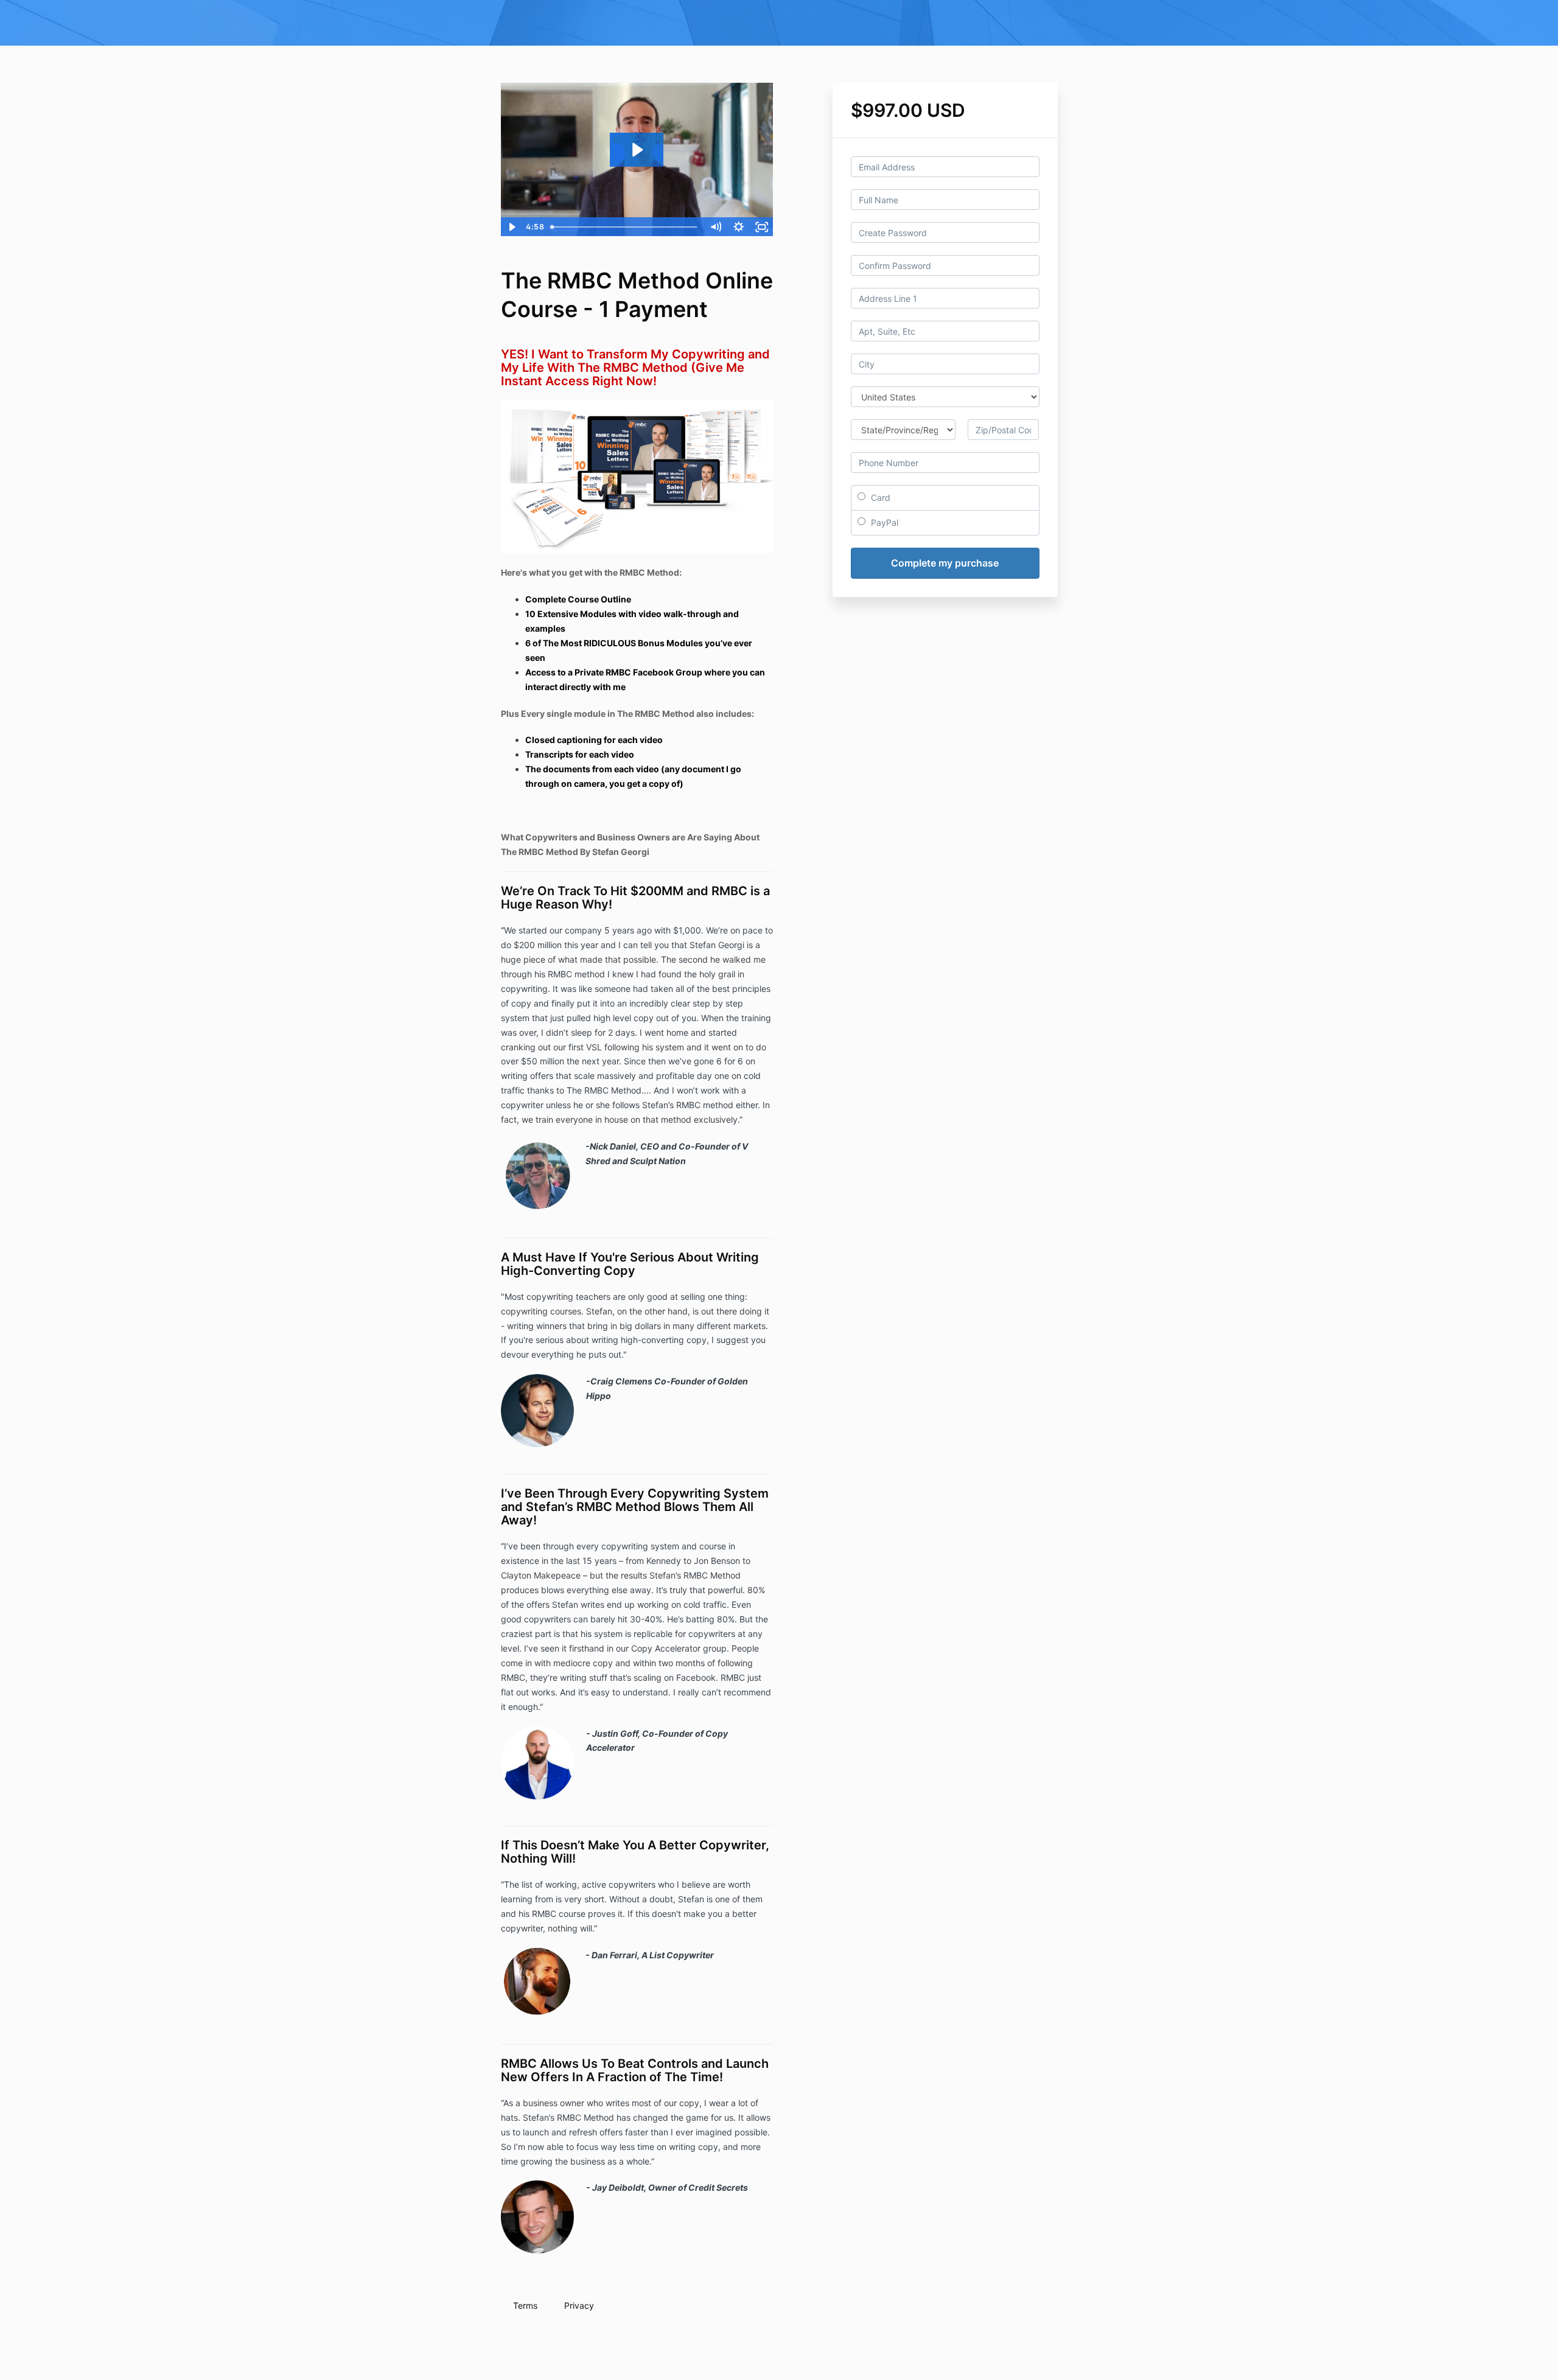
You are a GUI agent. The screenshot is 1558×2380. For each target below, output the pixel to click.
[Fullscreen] (762, 227)
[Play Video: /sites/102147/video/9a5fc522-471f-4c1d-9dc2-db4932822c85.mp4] (637, 150)
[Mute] (716, 227)
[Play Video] (512, 227)
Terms (525, 2305)
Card (879, 497)
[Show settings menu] (739, 227)
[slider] (625, 227)
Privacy (579, 2305)
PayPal (883, 522)
